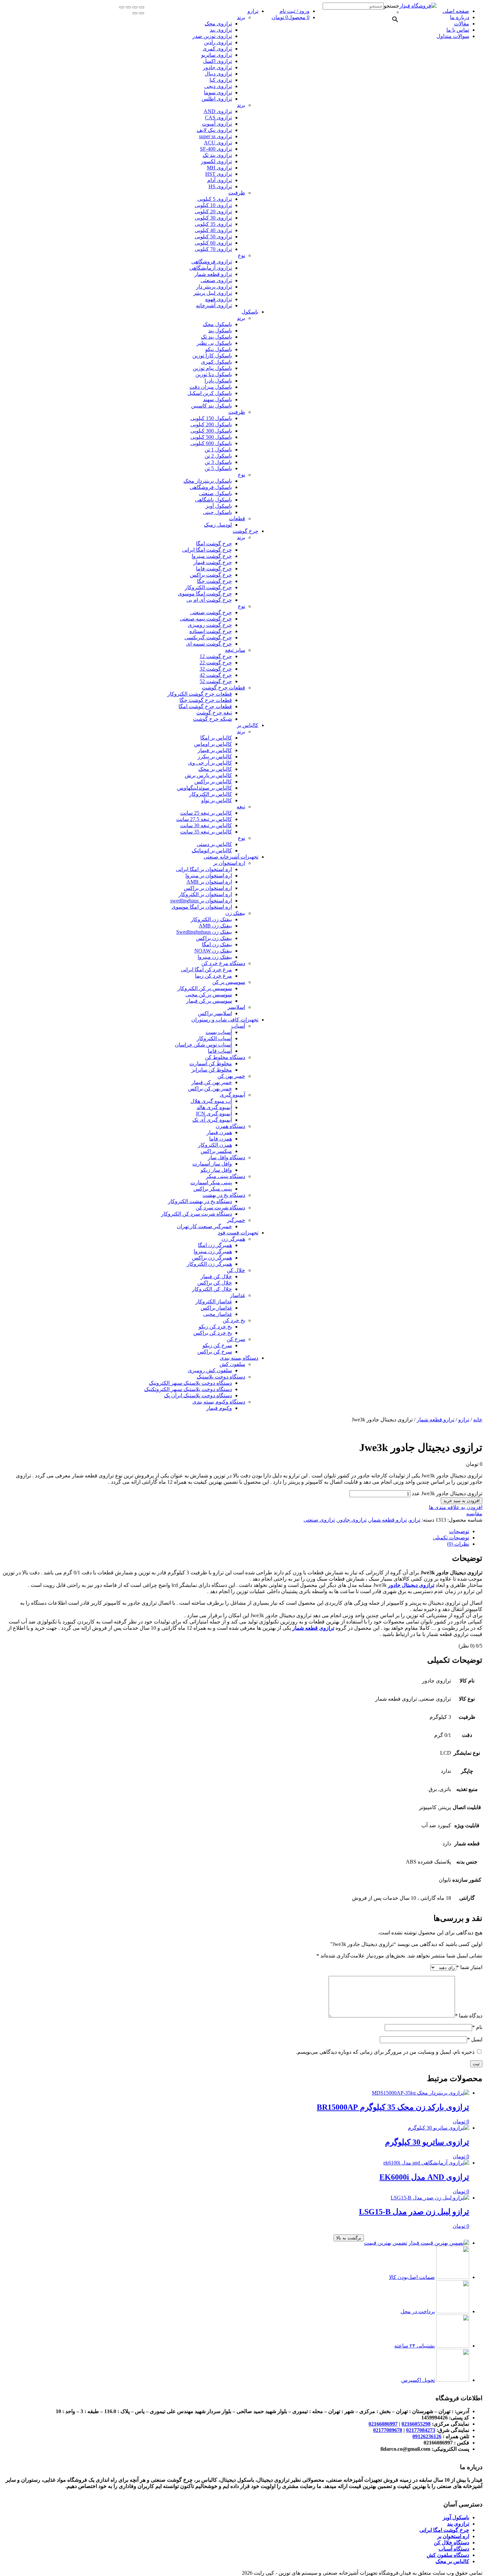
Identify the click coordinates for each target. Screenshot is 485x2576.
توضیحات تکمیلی (451, 1538)
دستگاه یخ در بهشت (224, 1195)
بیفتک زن (235, 913)
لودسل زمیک (218, 525)
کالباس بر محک (215, 769)
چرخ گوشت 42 (216, 675)
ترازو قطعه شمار (213, 274)
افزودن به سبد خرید (462, 1501)
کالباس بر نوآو (217, 800)
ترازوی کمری (217, 49)
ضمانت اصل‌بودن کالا (412, 2277)
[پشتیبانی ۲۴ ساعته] (453, 2346)
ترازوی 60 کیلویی (213, 243)
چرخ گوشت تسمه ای (209, 644)
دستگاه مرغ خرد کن (223, 963)
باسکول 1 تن (218, 450)
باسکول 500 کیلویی (211, 437)
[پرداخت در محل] (453, 2311)
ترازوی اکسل (217, 61)
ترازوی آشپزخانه (214, 305)
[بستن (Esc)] (142, 7)
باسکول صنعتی (215, 493)
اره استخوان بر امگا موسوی (202, 907)
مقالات (462, 24)
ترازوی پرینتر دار (214, 287)
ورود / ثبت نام (294, 11)
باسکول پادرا (218, 381)
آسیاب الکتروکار (214, 1038)
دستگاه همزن (230, 1126)
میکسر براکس (216, 1151)
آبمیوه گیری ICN (214, 1114)
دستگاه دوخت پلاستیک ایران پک (198, 1395)
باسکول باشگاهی (213, 500)
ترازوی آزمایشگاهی (211, 268)
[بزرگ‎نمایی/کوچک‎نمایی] (122, 7)
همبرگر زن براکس (212, 1258)
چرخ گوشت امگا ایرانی (207, 550)
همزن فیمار (219, 1132)
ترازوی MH (219, 168)
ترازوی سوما (218, 92)
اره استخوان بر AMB (209, 882)
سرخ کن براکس (215, 1352)
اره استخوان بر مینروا (209, 876)
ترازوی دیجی (218, 86)
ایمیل (475, 2039)
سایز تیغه (235, 650)
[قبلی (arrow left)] (142, 13)
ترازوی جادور (217, 67)
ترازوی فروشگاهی (212, 262)
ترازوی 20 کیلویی (213, 212)
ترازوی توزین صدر (212, 36)
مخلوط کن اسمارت (211, 1063)
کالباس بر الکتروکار (210, 794)
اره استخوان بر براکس (208, 888)
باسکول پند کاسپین (211, 406)
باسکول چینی (217, 512)
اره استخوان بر (229, 863)
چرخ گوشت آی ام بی (209, 600)
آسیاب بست (219, 1032)
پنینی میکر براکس (213, 1189)
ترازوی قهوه (219, 299)
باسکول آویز (219, 506)
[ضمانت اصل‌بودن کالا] (453, 2277)
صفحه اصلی (456, 11)
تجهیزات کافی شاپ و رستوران (225, 1020)
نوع (242, 255)
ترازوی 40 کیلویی (213, 230)
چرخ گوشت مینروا (212, 556)
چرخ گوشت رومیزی (210, 625)
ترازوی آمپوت (217, 124)
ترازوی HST (219, 174)
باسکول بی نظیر (214, 343)
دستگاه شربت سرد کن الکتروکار (196, 1214)
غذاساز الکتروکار (214, 1302)
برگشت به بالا (349, 2238)
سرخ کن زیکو (217, 1345)
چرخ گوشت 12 (216, 656)
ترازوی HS (220, 186)
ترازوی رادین (218, 42)
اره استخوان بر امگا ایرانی (204, 869)
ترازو (253, 11)
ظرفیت (237, 193)
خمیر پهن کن (231, 1076)
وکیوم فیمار (219, 1408)
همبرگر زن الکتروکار (209, 1264)
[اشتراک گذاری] (135, 7)
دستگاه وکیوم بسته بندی (219, 1402)
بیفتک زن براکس (214, 938)
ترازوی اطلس (217, 99)
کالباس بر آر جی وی (210, 763)
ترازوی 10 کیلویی (213, 205)
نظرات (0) (458, 1544)
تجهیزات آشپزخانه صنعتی (231, 857)
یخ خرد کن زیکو (215, 1327)
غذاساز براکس (216, 1308)
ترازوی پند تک (217, 155)
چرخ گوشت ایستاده (211, 631)
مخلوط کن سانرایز (212, 1070)
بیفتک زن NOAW (213, 951)
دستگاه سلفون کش (448, 2555)
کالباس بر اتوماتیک (212, 850)
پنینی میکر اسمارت (211, 1182)
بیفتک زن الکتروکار (211, 919)
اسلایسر (236, 1007)
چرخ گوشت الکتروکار (208, 587)
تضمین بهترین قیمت (386, 2243)
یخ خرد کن (234, 1320)
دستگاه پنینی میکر (226, 1176)
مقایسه (474, 1514)
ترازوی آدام (220, 180)
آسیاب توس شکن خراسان (203, 1045)
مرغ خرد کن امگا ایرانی (206, 970)
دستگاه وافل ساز (226, 1157)
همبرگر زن (233, 1239)
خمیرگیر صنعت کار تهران (204, 1226)
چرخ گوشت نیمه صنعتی (206, 619)
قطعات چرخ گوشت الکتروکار (200, 694)
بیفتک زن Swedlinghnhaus (204, 932)
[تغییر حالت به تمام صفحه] (128, 7)
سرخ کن (236, 1339)
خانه (478, 1420)
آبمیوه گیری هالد (214, 1107)
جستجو (391, 6)
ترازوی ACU (218, 143)
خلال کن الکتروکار (212, 1289)
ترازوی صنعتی (216, 280)
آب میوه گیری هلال (211, 1101)
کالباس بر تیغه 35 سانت (206, 832)
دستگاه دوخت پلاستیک (221, 1377)
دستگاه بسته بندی (239, 1358)
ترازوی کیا (221, 80)
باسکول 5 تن (218, 468)
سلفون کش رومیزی (210, 1370)
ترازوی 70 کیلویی (213, 249)
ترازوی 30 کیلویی (213, 218)
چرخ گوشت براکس (211, 575)
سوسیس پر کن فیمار (209, 1001)
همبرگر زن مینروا (213, 1251)
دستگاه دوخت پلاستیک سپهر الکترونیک (190, 1383)
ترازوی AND (218, 111)
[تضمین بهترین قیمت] (439, 2243)
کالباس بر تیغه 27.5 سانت (204, 819)
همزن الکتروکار (215, 1145)
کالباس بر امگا (216, 738)
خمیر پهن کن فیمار (212, 1082)
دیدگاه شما (469, 2016)
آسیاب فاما (220, 1051)
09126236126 (427, 2436)
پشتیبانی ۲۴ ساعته (415, 2346)
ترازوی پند (221, 30)
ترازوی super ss (215, 136)
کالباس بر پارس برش (208, 775)
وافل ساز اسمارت (212, 1164)
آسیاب (238, 1026)
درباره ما (460, 17)
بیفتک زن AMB (215, 926)
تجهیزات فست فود (238, 1233)
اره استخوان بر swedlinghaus (201, 901)
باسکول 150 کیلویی (211, 418)
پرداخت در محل (418, 2311)
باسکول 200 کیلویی (211, 424)
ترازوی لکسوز (216, 161)
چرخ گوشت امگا (214, 544)
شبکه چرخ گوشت (212, 719)
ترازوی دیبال (218, 74)
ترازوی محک (218, 24)
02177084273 (421, 2430)
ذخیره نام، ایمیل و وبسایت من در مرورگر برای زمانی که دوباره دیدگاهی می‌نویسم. (385, 2052)
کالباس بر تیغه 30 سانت (206, 825)
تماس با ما (458, 30)
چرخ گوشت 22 (216, 663)
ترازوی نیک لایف (214, 130)
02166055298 (416, 2424)
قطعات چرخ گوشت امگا (205, 706)
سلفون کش (232, 1364)
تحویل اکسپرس (418, 2380)
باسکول (250, 312)
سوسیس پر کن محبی (209, 995)
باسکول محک (217, 324)
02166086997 (383, 2424)
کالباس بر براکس (213, 782)
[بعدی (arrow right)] (135, 13)
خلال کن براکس (215, 1283)
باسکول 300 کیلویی (211, 431)
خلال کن (236, 1270)
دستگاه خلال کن (452, 2543)
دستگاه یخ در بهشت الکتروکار (200, 1201)
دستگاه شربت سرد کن (220, 1208)
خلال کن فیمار (216, 1276)
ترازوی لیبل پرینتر (213, 293)
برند (241, 17)
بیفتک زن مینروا (215, 957)
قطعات (237, 518)
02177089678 (388, 2430)
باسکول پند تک (216, 337)
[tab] (236, 1531)
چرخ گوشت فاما (214, 569)
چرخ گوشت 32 (216, 669)
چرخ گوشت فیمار (213, 562)
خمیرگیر (236, 1220)
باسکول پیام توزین (212, 368)
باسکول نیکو (219, 349)
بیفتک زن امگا (217, 944)
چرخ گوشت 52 (216, 681)
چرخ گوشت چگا (214, 581)
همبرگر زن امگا (215, 1245)
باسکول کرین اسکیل (210, 393)
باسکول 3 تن (218, 462)
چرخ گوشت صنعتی (211, 612)
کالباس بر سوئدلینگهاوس (205, 788)
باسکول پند (220, 331)
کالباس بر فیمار (215, 750)
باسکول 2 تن (218, 456)
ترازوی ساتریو (217, 55)
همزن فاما (221, 1139)
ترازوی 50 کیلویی (213, 237)
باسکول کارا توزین (212, 356)
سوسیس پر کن (229, 982)
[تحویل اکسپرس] (453, 2380)
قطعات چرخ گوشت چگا (206, 700)
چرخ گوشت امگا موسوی (205, 594)
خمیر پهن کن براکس (210, 1089)
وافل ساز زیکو (216, 1170)
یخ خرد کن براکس (213, 1333)
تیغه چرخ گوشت (214, 713)
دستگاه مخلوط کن (225, 1057)
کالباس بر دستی (214, 844)
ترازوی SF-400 (216, 149)
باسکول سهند (217, 399)
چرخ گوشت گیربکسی (208, 637)
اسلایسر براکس (215, 1013)
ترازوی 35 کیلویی (213, 224)
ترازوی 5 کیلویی (215, 199)
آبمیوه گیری (232, 1095)
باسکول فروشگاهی (211, 487)
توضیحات (459, 1531)
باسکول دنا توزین (214, 374)
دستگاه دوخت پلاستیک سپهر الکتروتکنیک (188, 1389)
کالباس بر (248, 725)
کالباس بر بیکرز (215, 757)
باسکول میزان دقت (211, 387)
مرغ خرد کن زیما (213, 976)
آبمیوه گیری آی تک (212, 1120)
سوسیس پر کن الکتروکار (205, 988)
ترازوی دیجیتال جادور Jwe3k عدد (447, 1493)
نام (477, 2027)
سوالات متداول (453, 36)
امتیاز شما (469, 1967)
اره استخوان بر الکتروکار (205, 894)
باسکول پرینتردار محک (208, 481)
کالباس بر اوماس (213, 744)
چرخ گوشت (245, 531)
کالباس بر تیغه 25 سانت (206, 813)
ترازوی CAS (218, 118)
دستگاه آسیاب (454, 2549)
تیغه (241, 807)
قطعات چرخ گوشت (224, 688)
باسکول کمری (216, 362)
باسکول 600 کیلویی (211, 443)
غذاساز (238, 1295)
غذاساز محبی (218, 1314)
